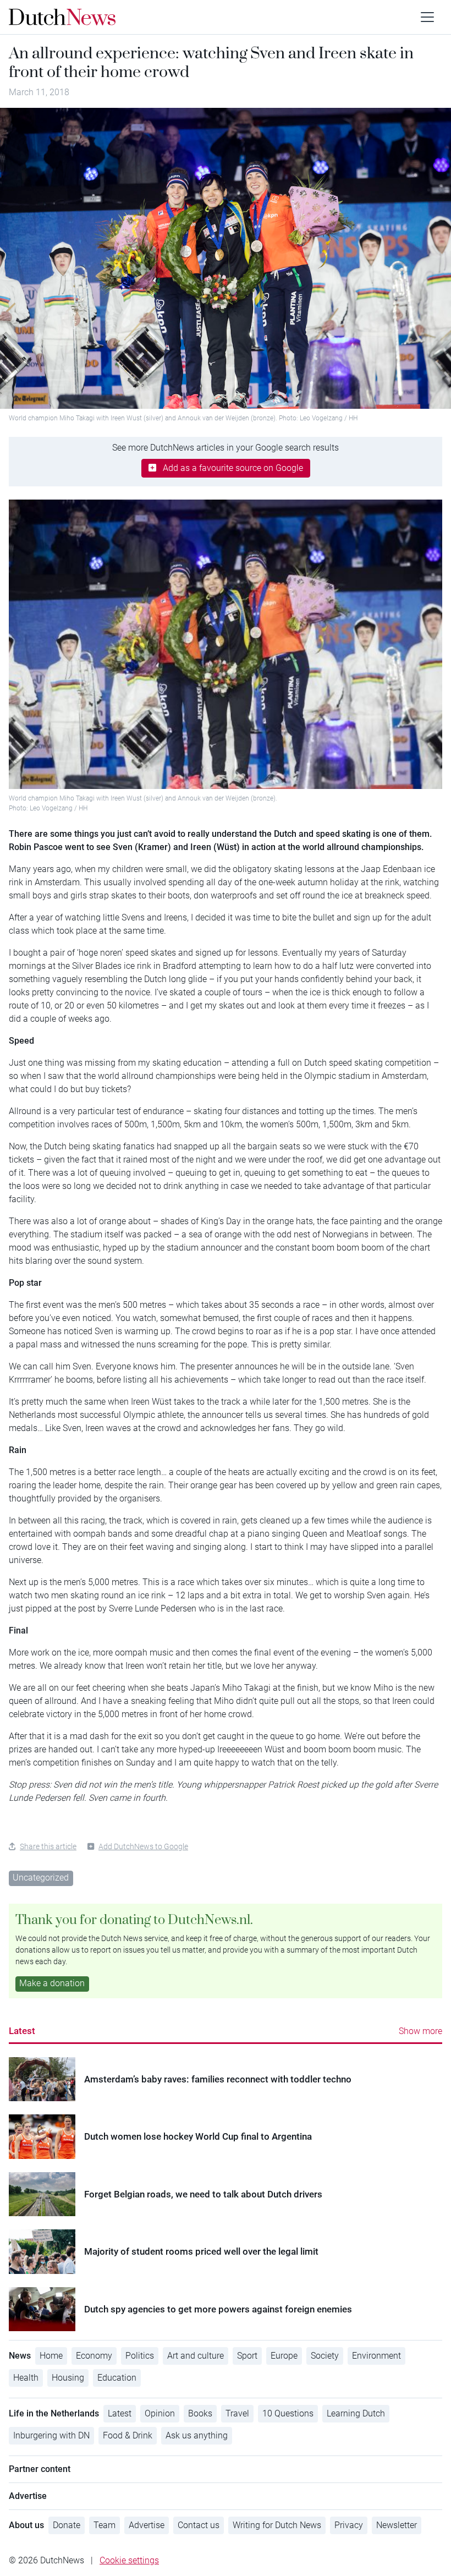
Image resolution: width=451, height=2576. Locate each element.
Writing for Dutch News (277, 2525)
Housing (68, 2378)
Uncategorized (41, 1878)
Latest (22, 2031)
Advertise (147, 2525)
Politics (140, 2356)
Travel (237, 2413)
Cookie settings (129, 2560)
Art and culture (196, 2356)
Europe (284, 2356)
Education (117, 2378)
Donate (67, 2525)
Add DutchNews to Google (143, 1846)
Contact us (199, 2525)
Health (26, 2378)
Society (325, 2356)
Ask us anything (197, 2435)
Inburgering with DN (51, 2435)
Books (200, 2413)
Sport (247, 2356)
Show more (420, 2031)
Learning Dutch (356, 2413)
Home (51, 2356)
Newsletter (397, 2525)
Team (105, 2525)
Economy (94, 2356)
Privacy (349, 2525)
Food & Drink (128, 2435)
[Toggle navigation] (427, 17)
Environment (376, 2356)
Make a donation (52, 1983)
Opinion (160, 2413)
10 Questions (288, 2413)
